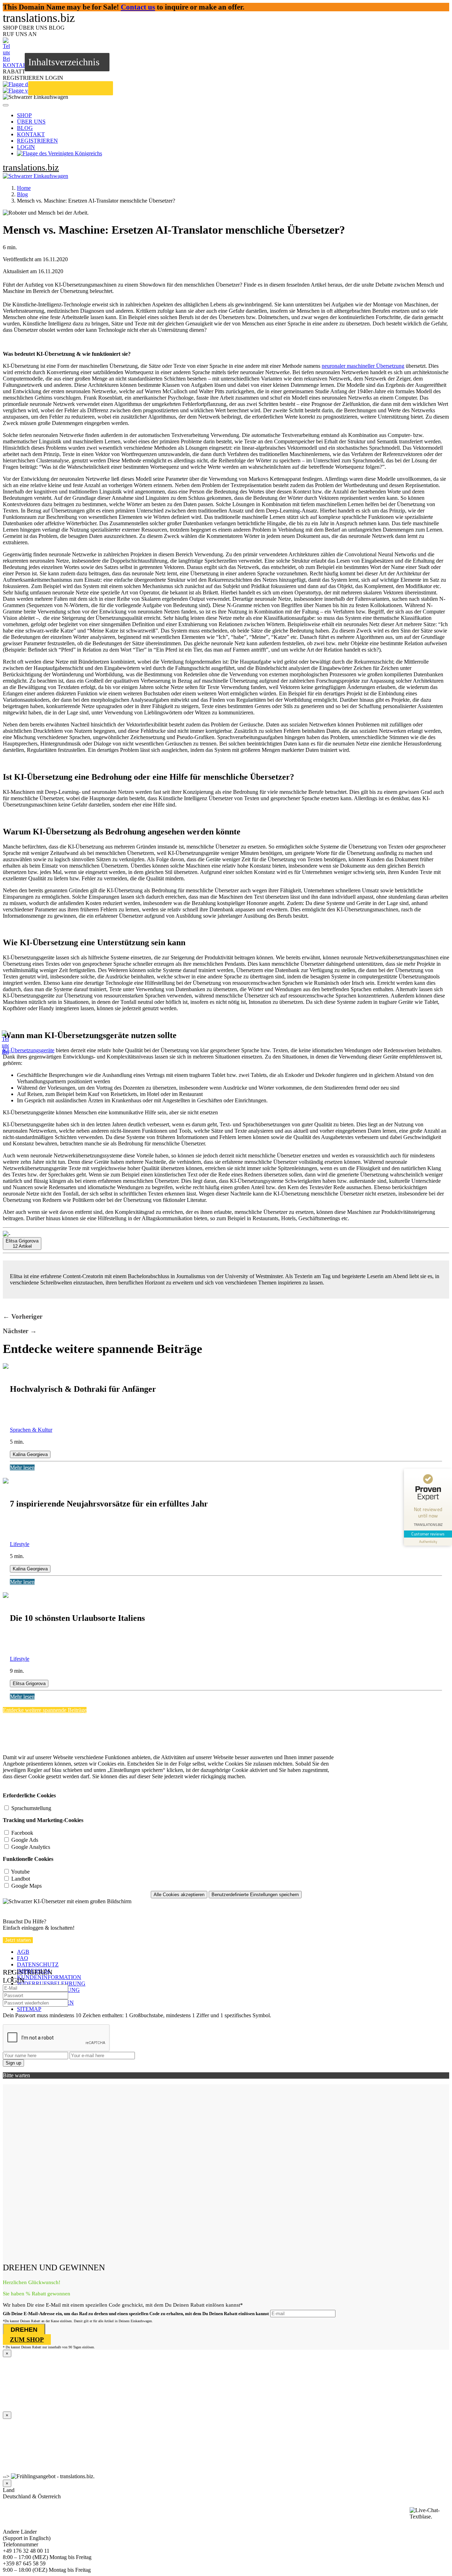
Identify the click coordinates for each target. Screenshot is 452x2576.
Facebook (22, 1833)
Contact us (138, 7)
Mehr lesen (22, 1467)
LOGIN (26, 147)
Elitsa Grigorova (29, 1684)
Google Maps (26, 1886)
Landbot (21, 1879)
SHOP (24, 115)
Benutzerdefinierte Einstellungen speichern (255, 1895)
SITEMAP (29, 2009)
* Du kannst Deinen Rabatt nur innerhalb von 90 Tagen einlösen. (49, 2347)
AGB (23, 1952)
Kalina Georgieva (30, 1454)
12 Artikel (22, 1244)
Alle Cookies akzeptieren (179, 1895)
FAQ (23, 1958)
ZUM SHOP (27, 2340)
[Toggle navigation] (6, 105)
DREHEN (24, 2330)
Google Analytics (31, 1847)
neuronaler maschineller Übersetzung (363, 366)
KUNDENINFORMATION (49, 1977)
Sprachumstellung (31, 1808)
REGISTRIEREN (37, 141)
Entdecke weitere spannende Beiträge (45, 1710)
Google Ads (25, 1840)
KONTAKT (31, 134)
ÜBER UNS (31, 122)
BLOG (25, 128)
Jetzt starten (18, 1940)
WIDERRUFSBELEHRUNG (51, 1984)
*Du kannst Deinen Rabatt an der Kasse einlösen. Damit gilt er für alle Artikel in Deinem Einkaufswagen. (78, 2321)
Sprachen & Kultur (31, 1430)
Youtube (20, 1872)
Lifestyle (20, 1544)
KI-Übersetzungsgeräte (29, 1050)
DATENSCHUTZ (38, 1964)
